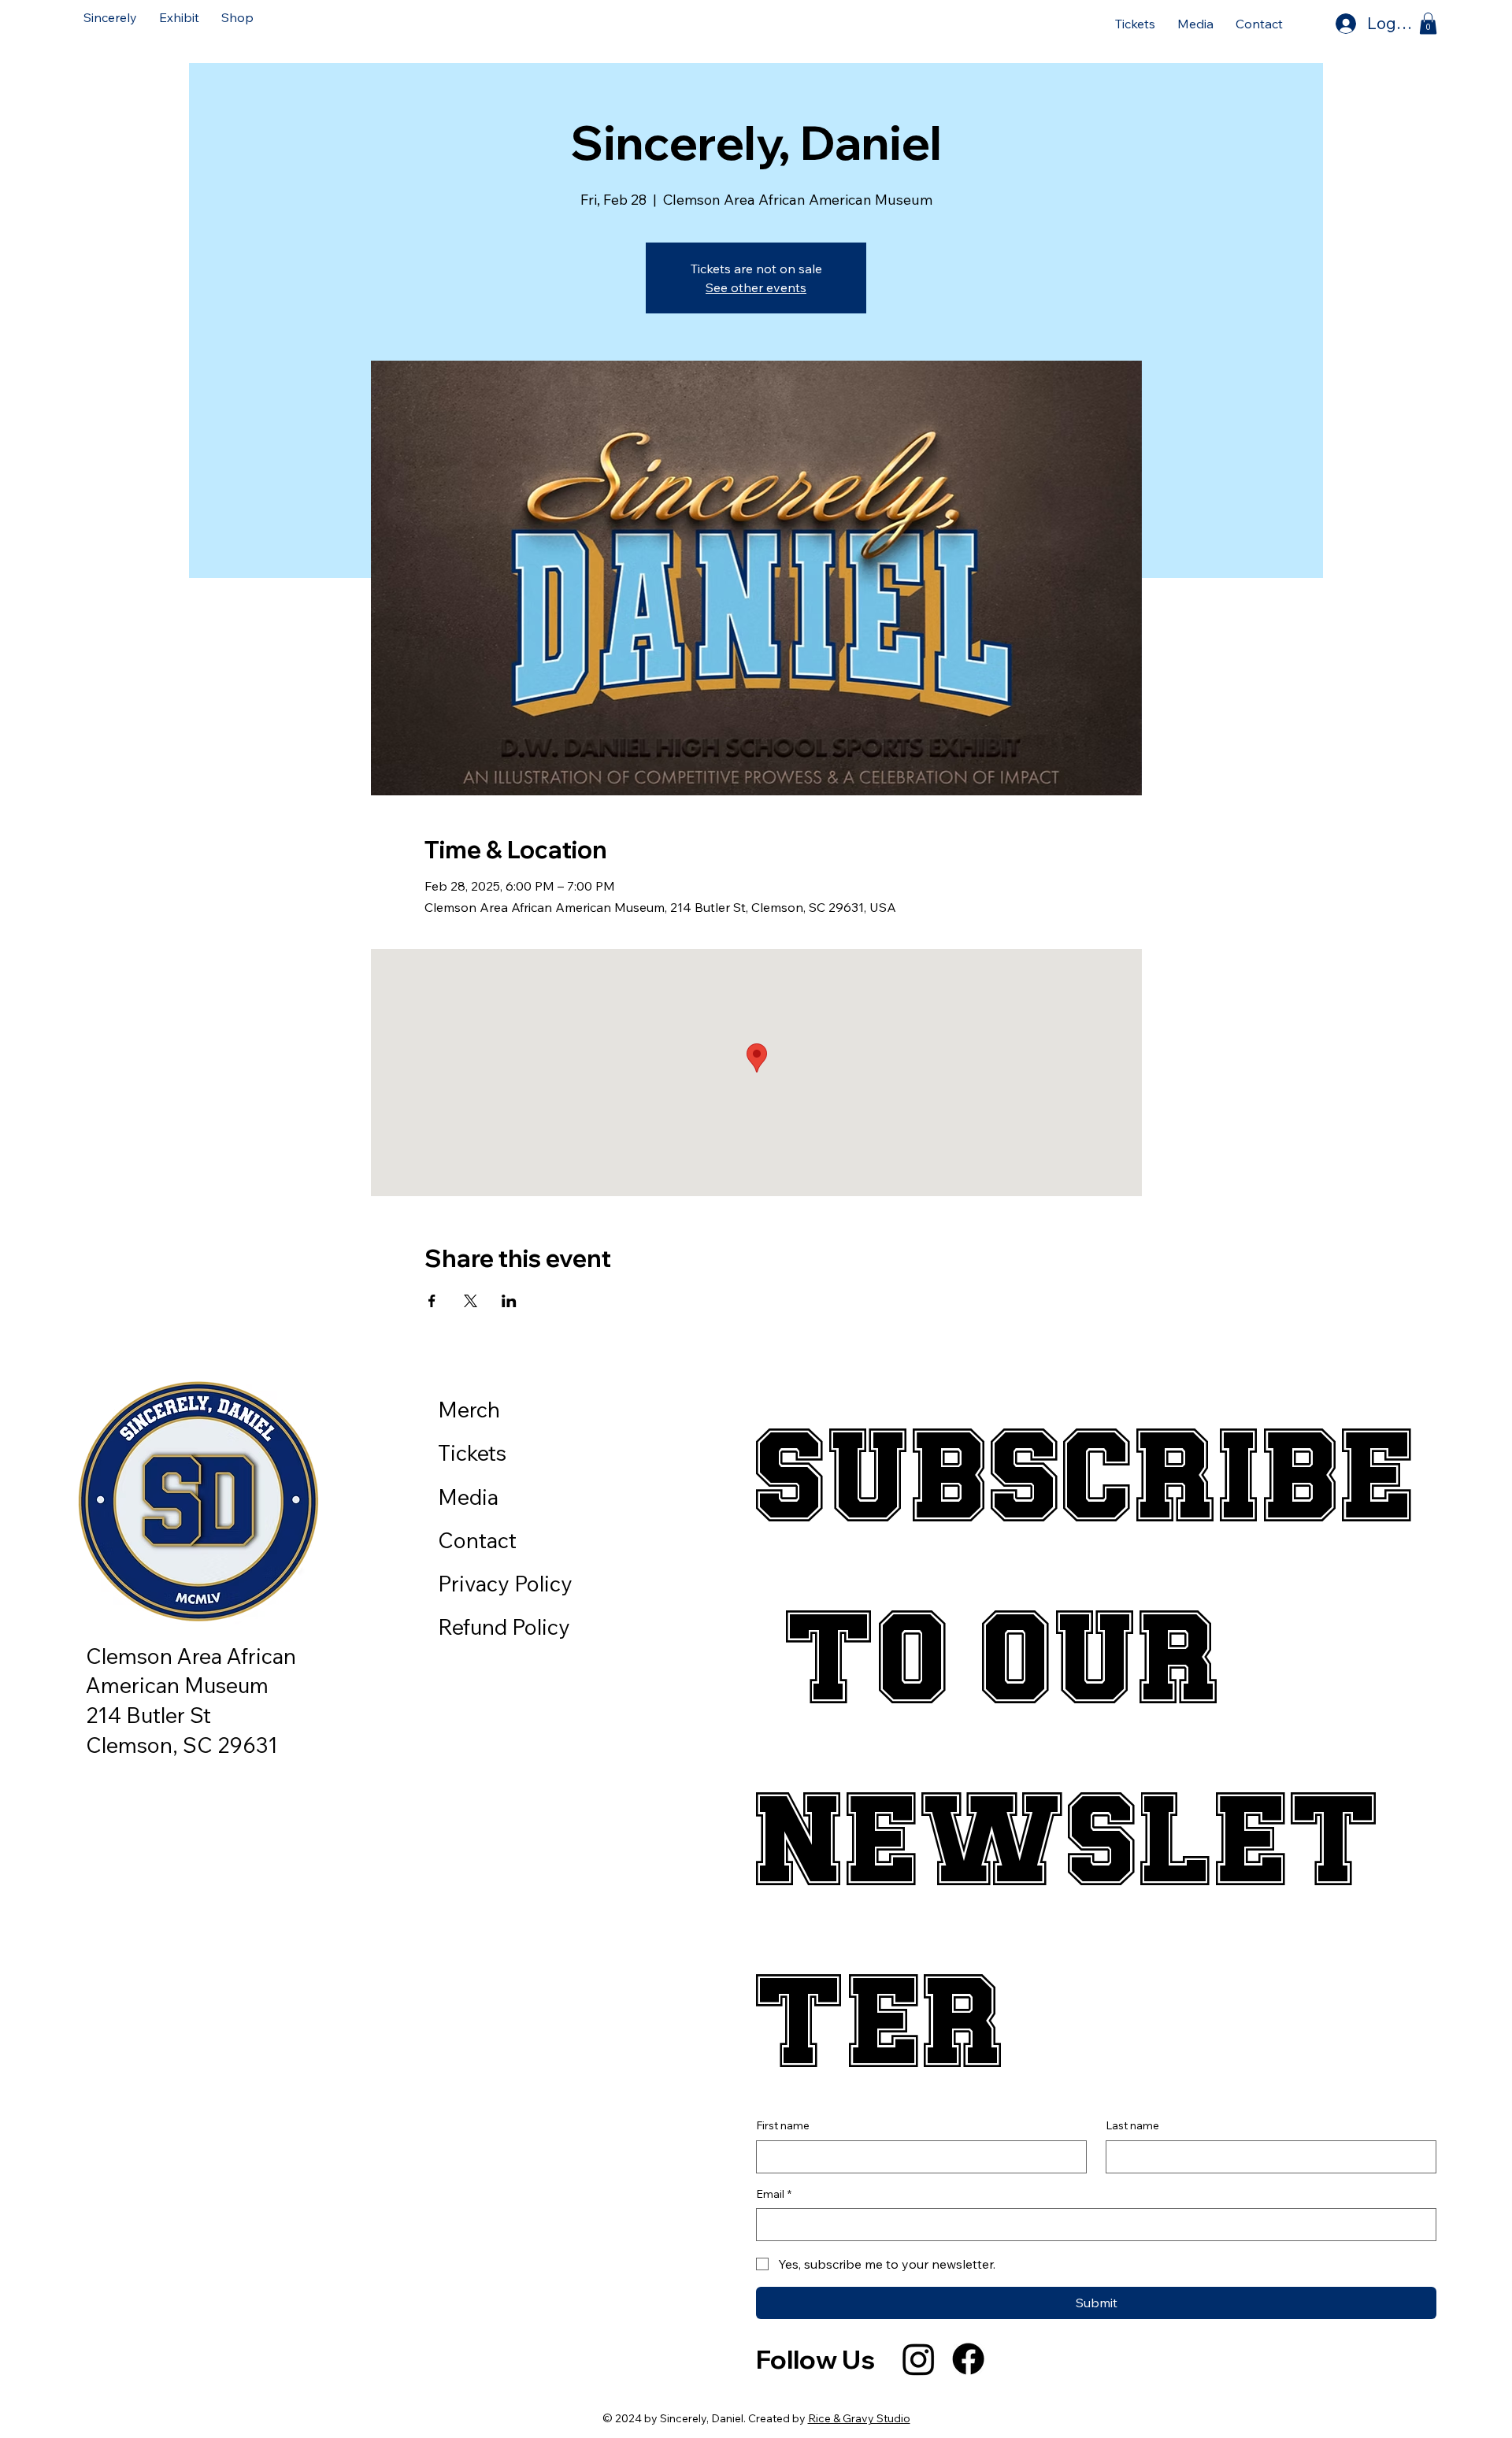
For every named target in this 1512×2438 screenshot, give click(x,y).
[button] (179, 17)
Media (468, 1497)
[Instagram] (919, 2359)
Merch (469, 1410)
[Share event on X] (471, 1301)
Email (774, 2194)
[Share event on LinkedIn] (509, 1301)
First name (783, 2125)
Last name (1132, 2125)
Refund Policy (504, 1627)
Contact (477, 1540)
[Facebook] (968, 2359)
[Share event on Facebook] (432, 1301)
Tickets (472, 1453)
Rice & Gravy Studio (859, 2418)
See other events (756, 287)
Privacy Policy (505, 1584)
